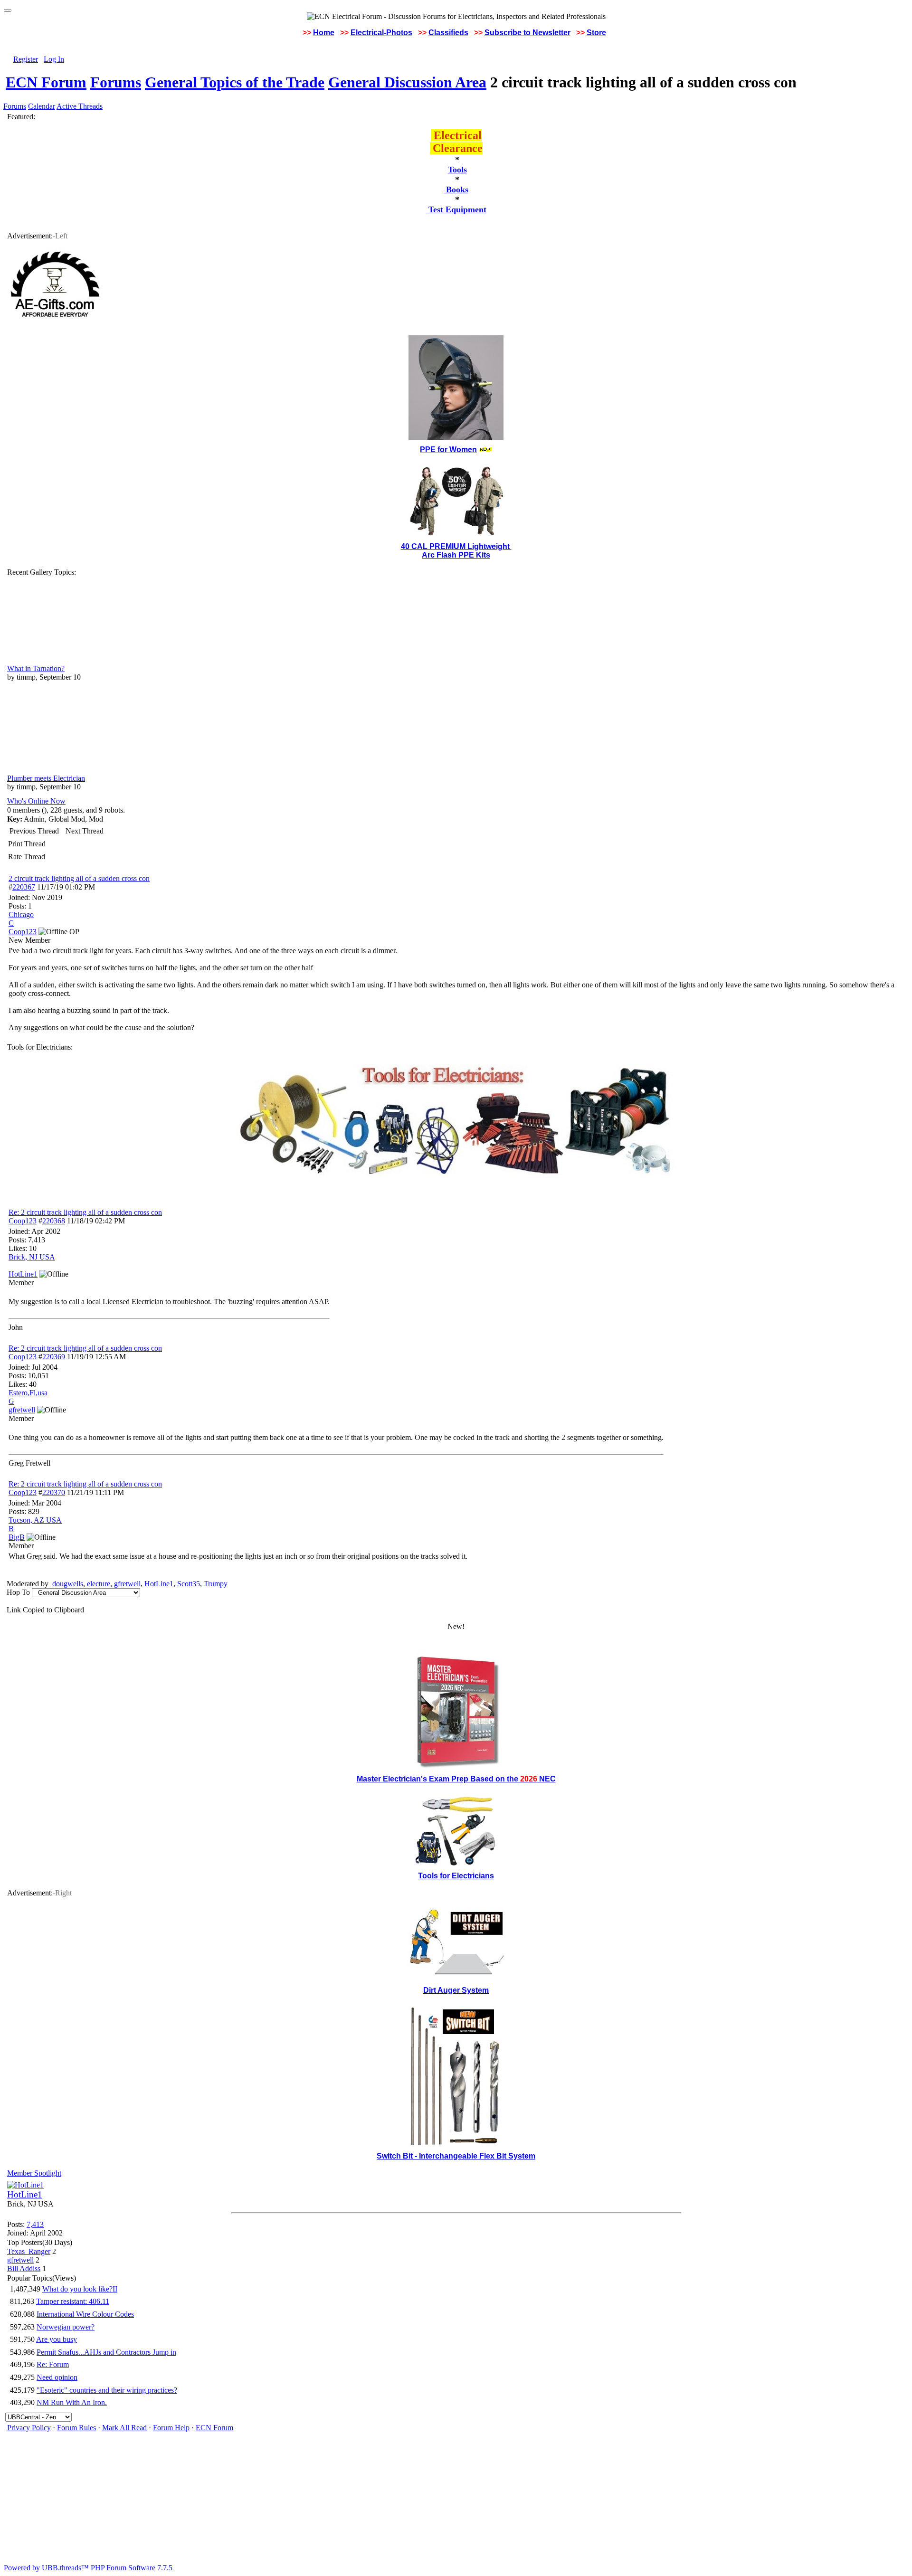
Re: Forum (53, 2364)
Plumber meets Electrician (46, 778)
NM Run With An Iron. (72, 2402)
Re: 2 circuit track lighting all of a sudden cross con (85, 1212)
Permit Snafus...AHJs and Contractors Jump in (106, 2352)
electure (99, 1584)
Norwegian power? (66, 2327)
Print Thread (27, 844)
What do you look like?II (80, 2289)
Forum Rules (76, 2428)
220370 (54, 1492)
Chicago (21, 914)
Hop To (18, 1592)
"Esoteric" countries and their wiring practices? (107, 2390)
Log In (54, 59)
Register (26, 59)
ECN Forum (46, 82)
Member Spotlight (34, 2173)
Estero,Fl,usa (28, 1393)
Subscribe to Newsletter (527, 33)
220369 (54, 1357)
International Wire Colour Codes (85, 2314)
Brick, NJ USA (32, 1257)
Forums (116, 82)
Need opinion (57, 2377)
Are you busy (57, 2339)
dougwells (68, 1584)
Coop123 (23, 1221)
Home (324, 33)
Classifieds (448, 33)
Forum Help (171, 2428)
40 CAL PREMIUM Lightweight (456, 546)
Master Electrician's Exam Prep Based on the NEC (456, 1779)
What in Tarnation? (36, 668)
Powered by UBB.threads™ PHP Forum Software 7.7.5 (88, 2568)
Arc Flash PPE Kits (456, 555)
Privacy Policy (29, 2428)
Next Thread (85, 831)
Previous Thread (34, 831)
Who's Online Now (36, 801)
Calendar (42, 106)
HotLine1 (159, 1584)
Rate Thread (27, 857)
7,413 (35, 2224)
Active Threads (80, 106)
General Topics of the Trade (235, 82)
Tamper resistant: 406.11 (73, 2301)
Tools (457, 170)
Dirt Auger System (456, 1990)
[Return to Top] (8, 10)
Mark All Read (124, 2428)
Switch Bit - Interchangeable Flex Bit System (456, 2156)
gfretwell (127, 1584)
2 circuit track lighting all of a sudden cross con (79, 878)
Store (596, 33)
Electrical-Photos (381, 33)
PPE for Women (448, 450)
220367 (24, 887)
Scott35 (189, 1584)
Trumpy (216, 1584)
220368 (54, 1221)
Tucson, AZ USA (35, 1520)
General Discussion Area (407, 82)
